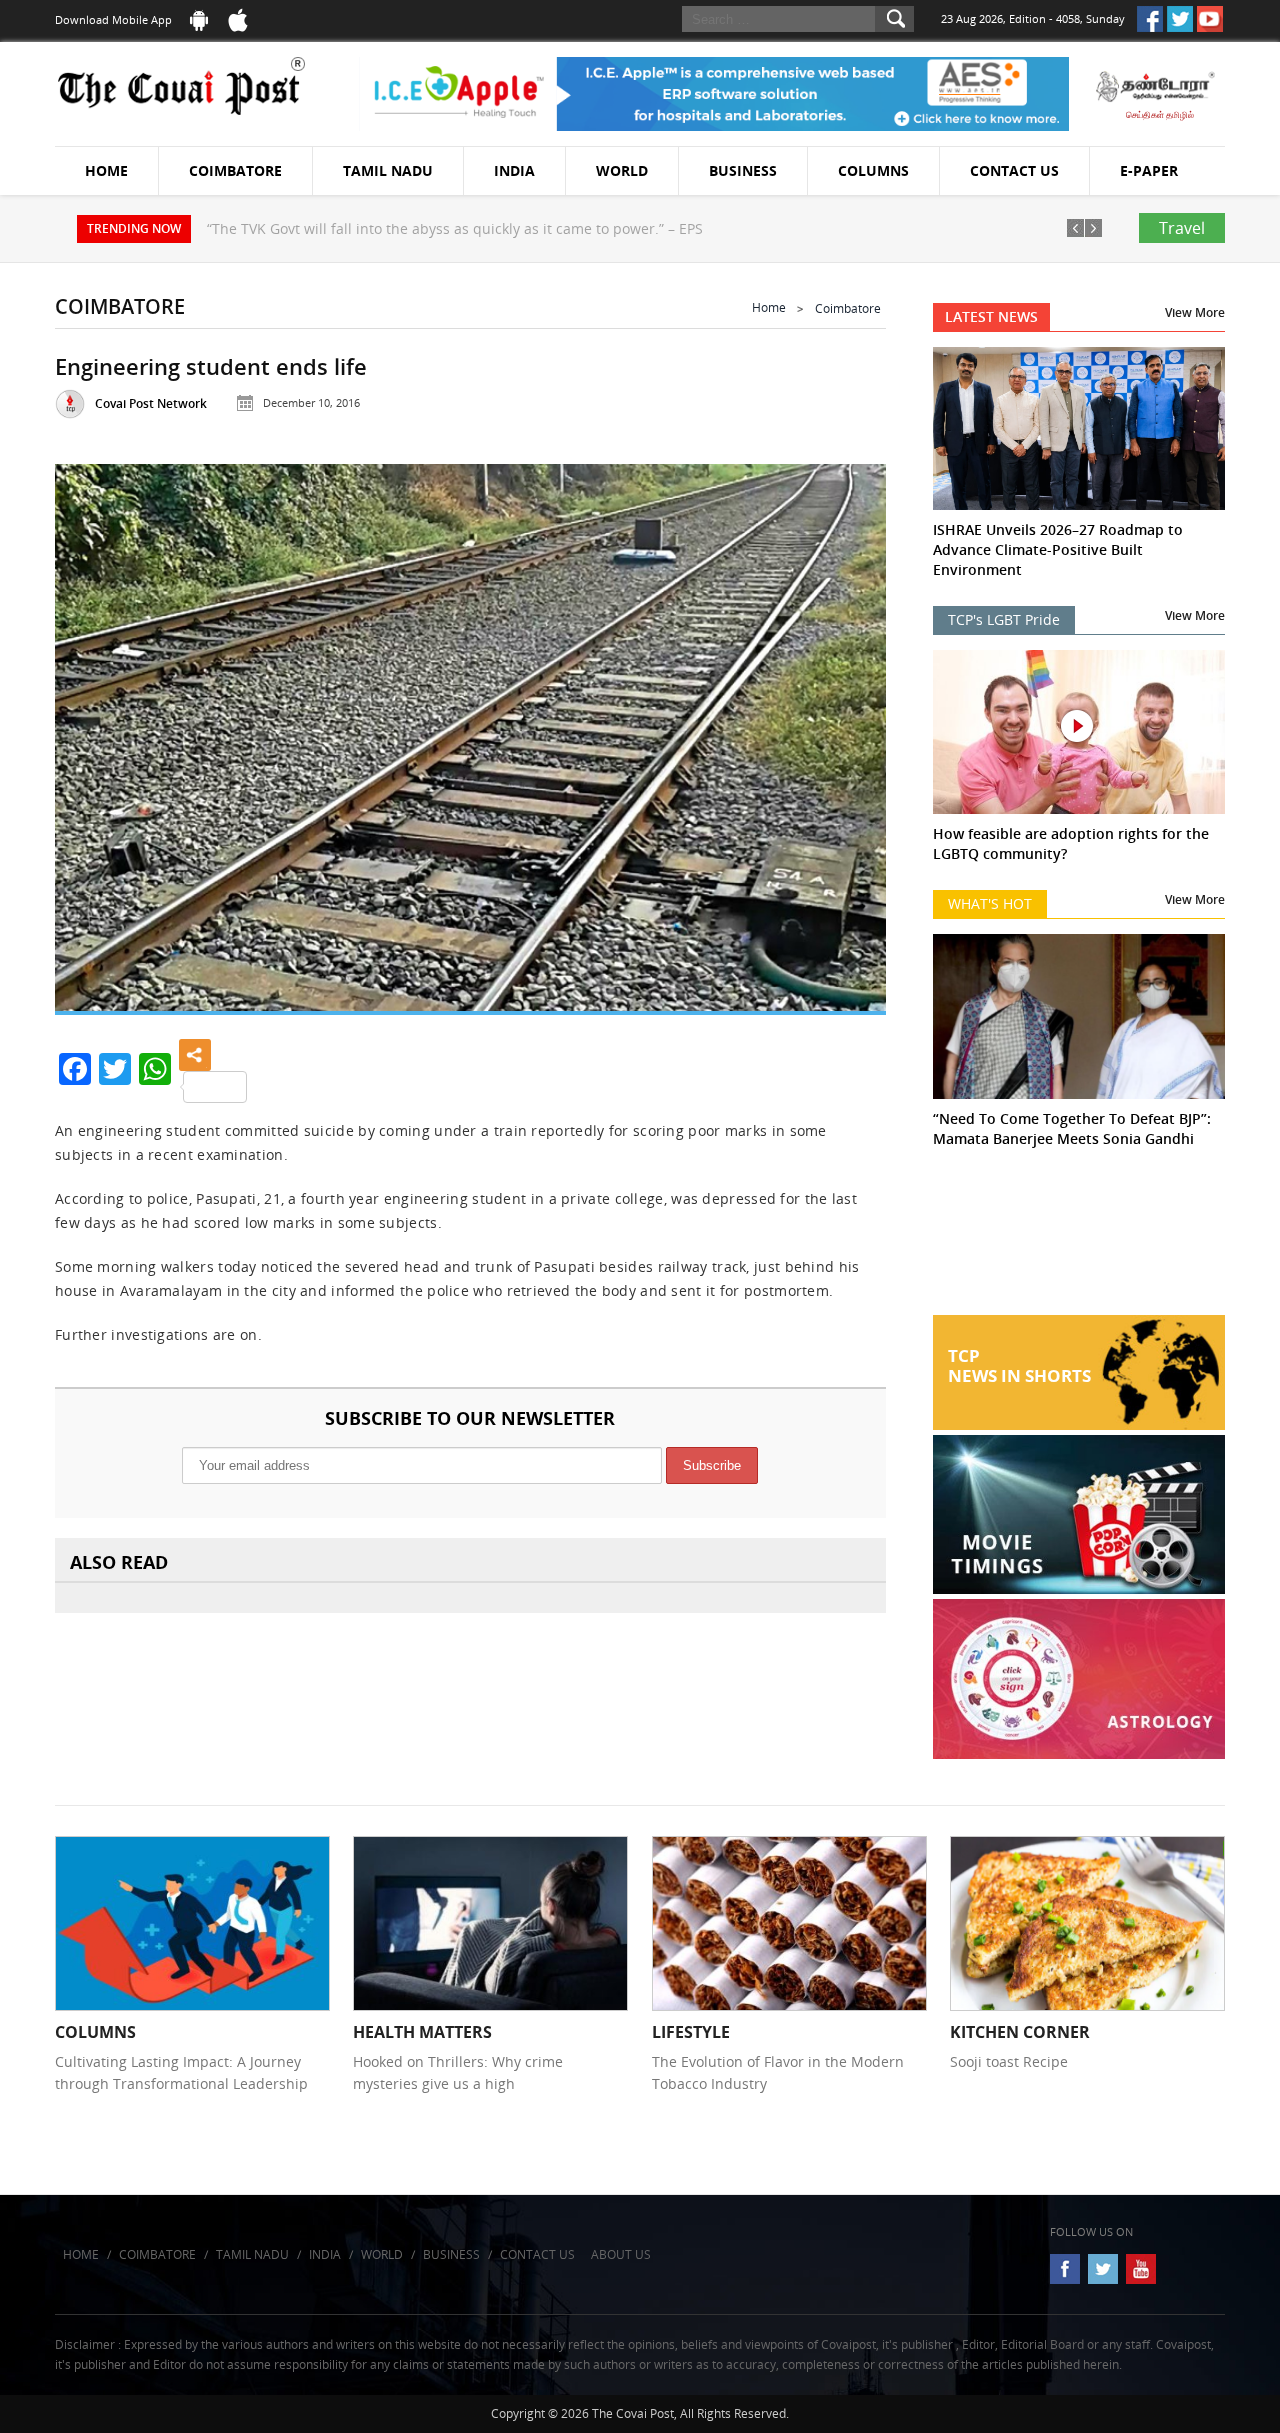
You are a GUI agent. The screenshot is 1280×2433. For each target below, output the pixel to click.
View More (1195, 312)
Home (106, 170)
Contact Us (1014, 170)
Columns (873, 170)
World (622, 170)
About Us (621, 2254)
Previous (95, 729)
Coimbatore (235, 170)
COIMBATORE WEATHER (1079, 1240)
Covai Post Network (151, 403)
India (514, 170)
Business (743, 170)
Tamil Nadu (388, 170)
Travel (1182, 228)
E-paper (1149, 170)
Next (846, 729)
